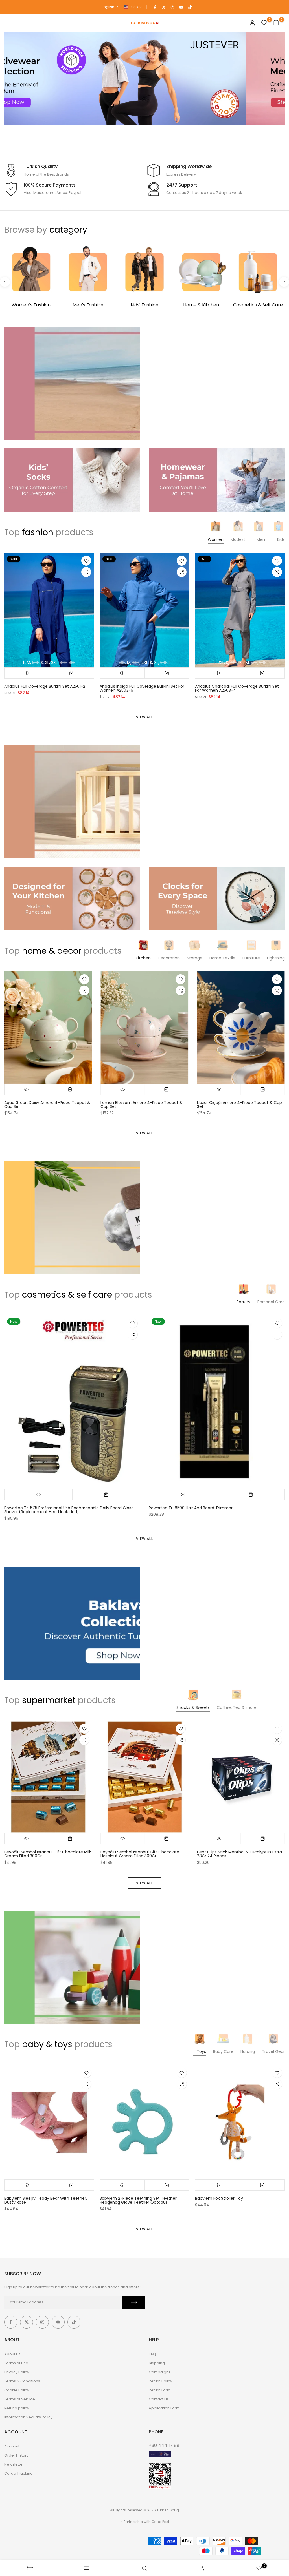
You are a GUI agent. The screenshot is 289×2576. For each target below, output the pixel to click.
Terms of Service (20, 2399)
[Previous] (5, 282)
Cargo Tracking (18, 2473)
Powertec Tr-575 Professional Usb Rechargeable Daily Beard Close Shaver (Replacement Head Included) (69, 1510)
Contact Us (159, 2399)
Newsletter (14, 2464)
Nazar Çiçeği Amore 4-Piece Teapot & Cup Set (239, 1105)
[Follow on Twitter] (164, 7)
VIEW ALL (144, 717)
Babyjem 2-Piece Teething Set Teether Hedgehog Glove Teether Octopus (138, 2200)
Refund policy (17, 2408)
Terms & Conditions (22, 2381)
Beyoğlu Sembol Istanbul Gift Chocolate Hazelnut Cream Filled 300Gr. (140, 1854)
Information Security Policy (28, 2417)
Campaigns (160, 2372)
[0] (264, 23)
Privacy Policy (17, 2372)
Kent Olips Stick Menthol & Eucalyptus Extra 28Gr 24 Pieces (239, 1854)
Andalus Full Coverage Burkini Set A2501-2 (45, 686)
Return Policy (160, 2381)
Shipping (157, 2363)
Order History (16, 2455)
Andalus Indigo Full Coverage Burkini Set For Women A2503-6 (142, 688)
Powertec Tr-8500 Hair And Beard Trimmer (191, 1508)
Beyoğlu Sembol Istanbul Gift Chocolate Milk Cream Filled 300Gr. (48, 1854)
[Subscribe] (134, 2302)
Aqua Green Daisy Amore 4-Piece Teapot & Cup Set (47, 1105)
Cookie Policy (17, 2390)
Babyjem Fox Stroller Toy (219, 2198)
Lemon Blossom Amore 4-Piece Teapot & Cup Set (142, 1105)
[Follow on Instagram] (172, 7)
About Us (12, 2354)
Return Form (160, 2390)
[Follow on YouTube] (181, 7)
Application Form (164, 2408)
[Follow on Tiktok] (190, 7)
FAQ (152, 2354)
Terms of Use (16, 2363)
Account (12, 2446)
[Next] (284, 282)
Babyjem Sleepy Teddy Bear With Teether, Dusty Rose (46, 2200)
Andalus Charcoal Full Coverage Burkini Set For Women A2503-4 (237, 688)
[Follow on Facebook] (155, 7)
